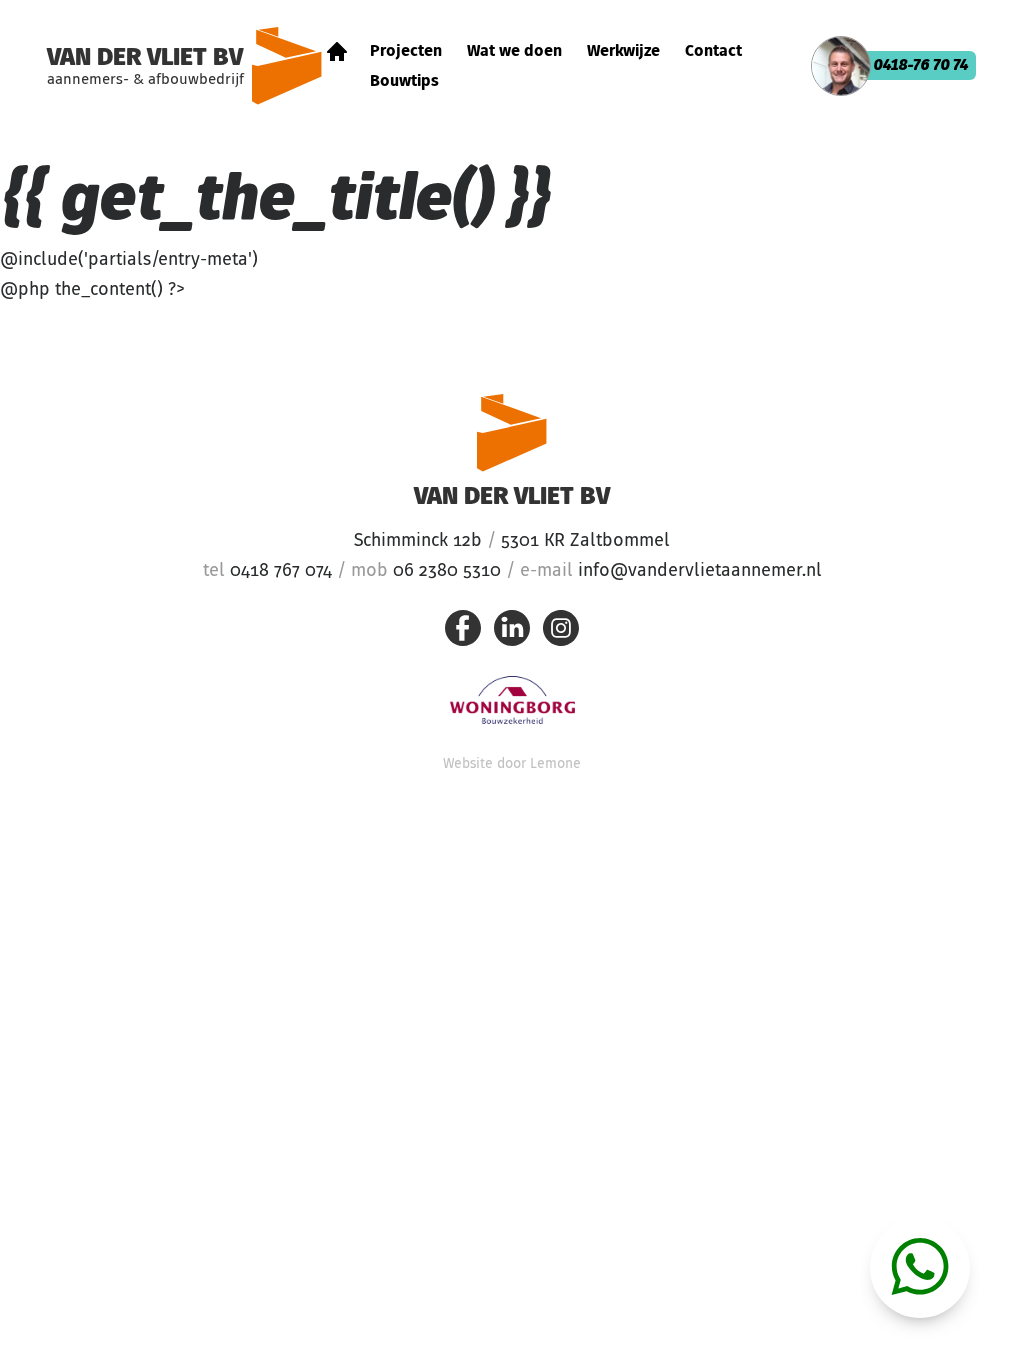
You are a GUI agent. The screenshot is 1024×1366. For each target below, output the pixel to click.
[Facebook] (463, 633)
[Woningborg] (512, 700)
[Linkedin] (512, 633)
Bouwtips (404, 82)
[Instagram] (561, 633)
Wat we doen (514, 52)
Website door (512, 764)
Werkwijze (623, 52)
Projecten (406, 52)
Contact (713, 52)
